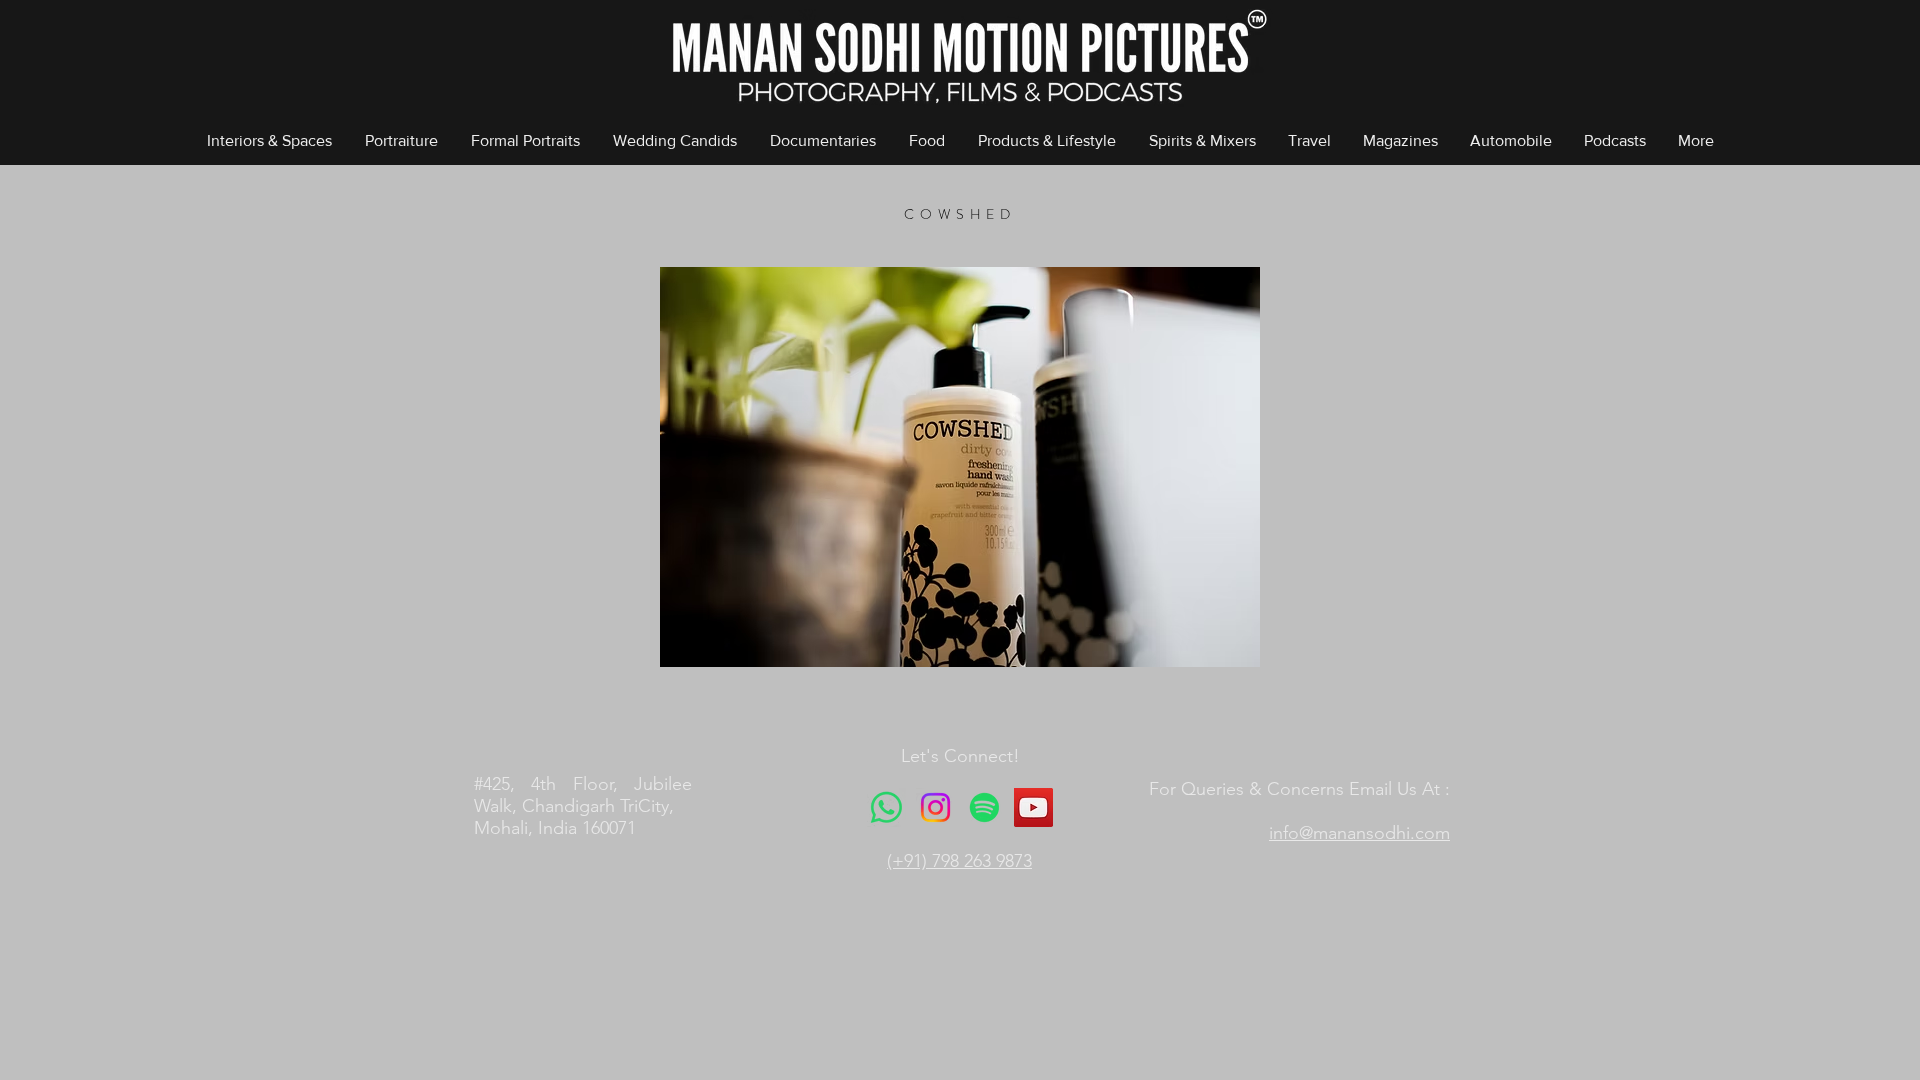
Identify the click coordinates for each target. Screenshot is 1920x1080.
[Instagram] (935, 807)
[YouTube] (1033, 807)
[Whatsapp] (886, 807)
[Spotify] (984, 807)
